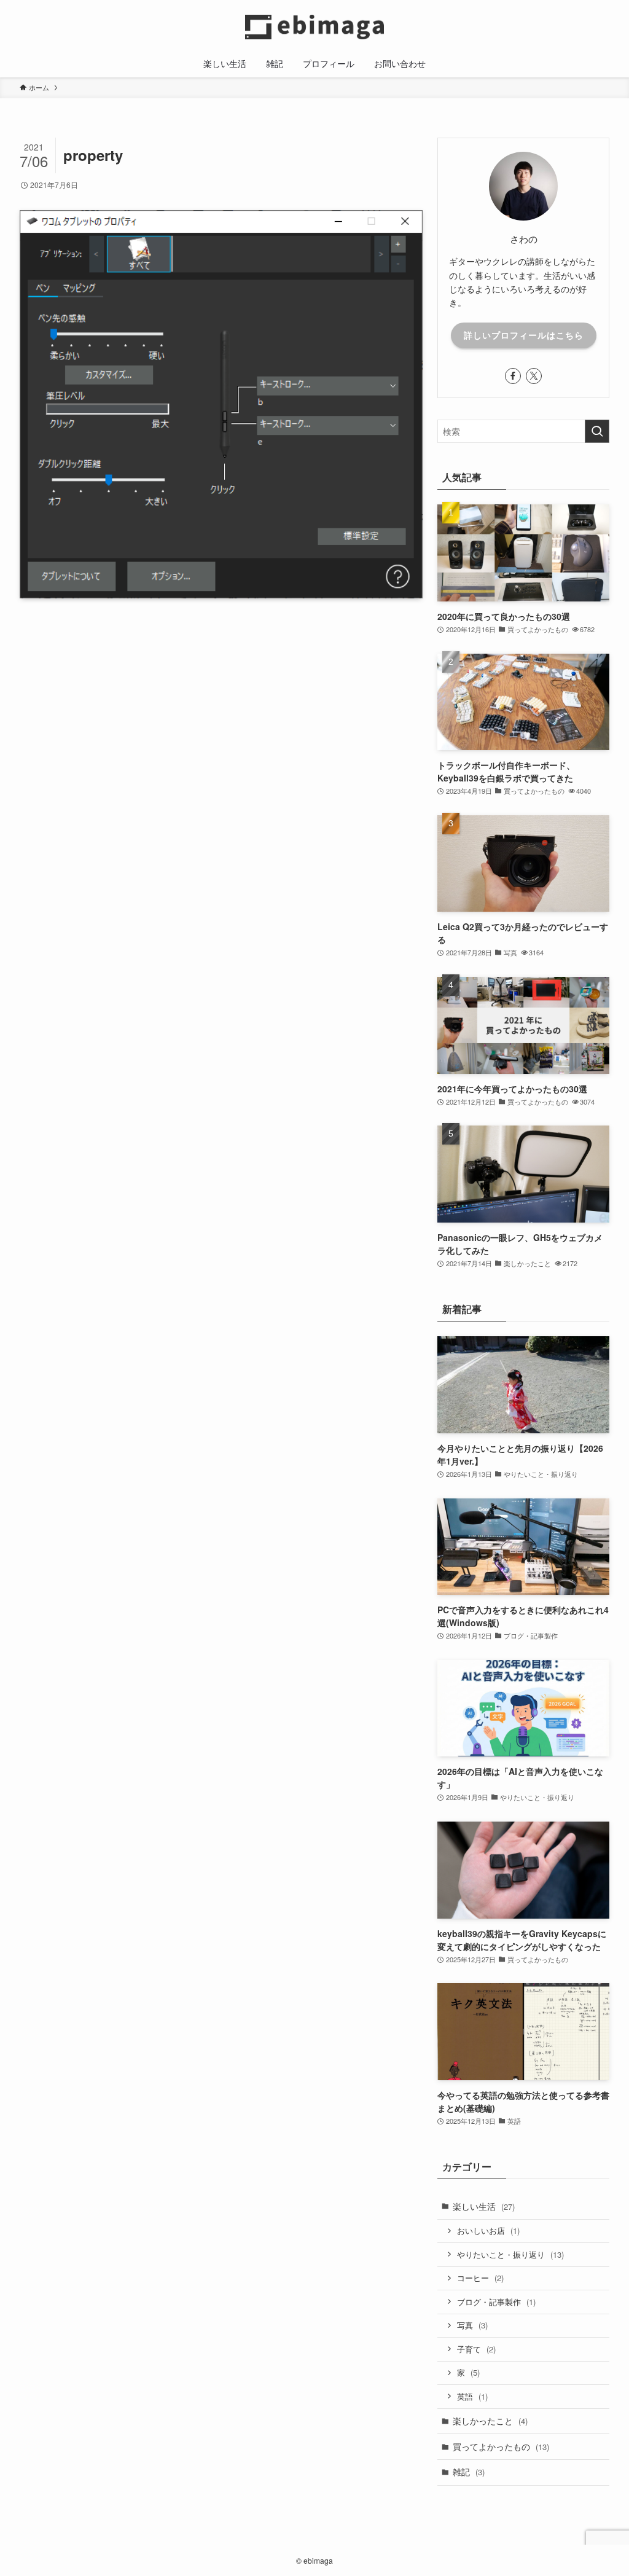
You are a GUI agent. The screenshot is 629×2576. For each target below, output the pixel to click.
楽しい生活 (484, 2206)
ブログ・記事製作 (496, 2302)
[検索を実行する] (597, 431)
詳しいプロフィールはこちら (524, 335)
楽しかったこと (490, 2421)
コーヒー (480, 2278)
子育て (476, 2349)
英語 (472, 2396)
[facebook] (513, 376)
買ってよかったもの (501, 2446)
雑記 (469, 2472)
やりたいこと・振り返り (510, 2254)
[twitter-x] (534, 376)
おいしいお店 (488, 2230)
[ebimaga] (314, 27)
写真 (472, 2325)
